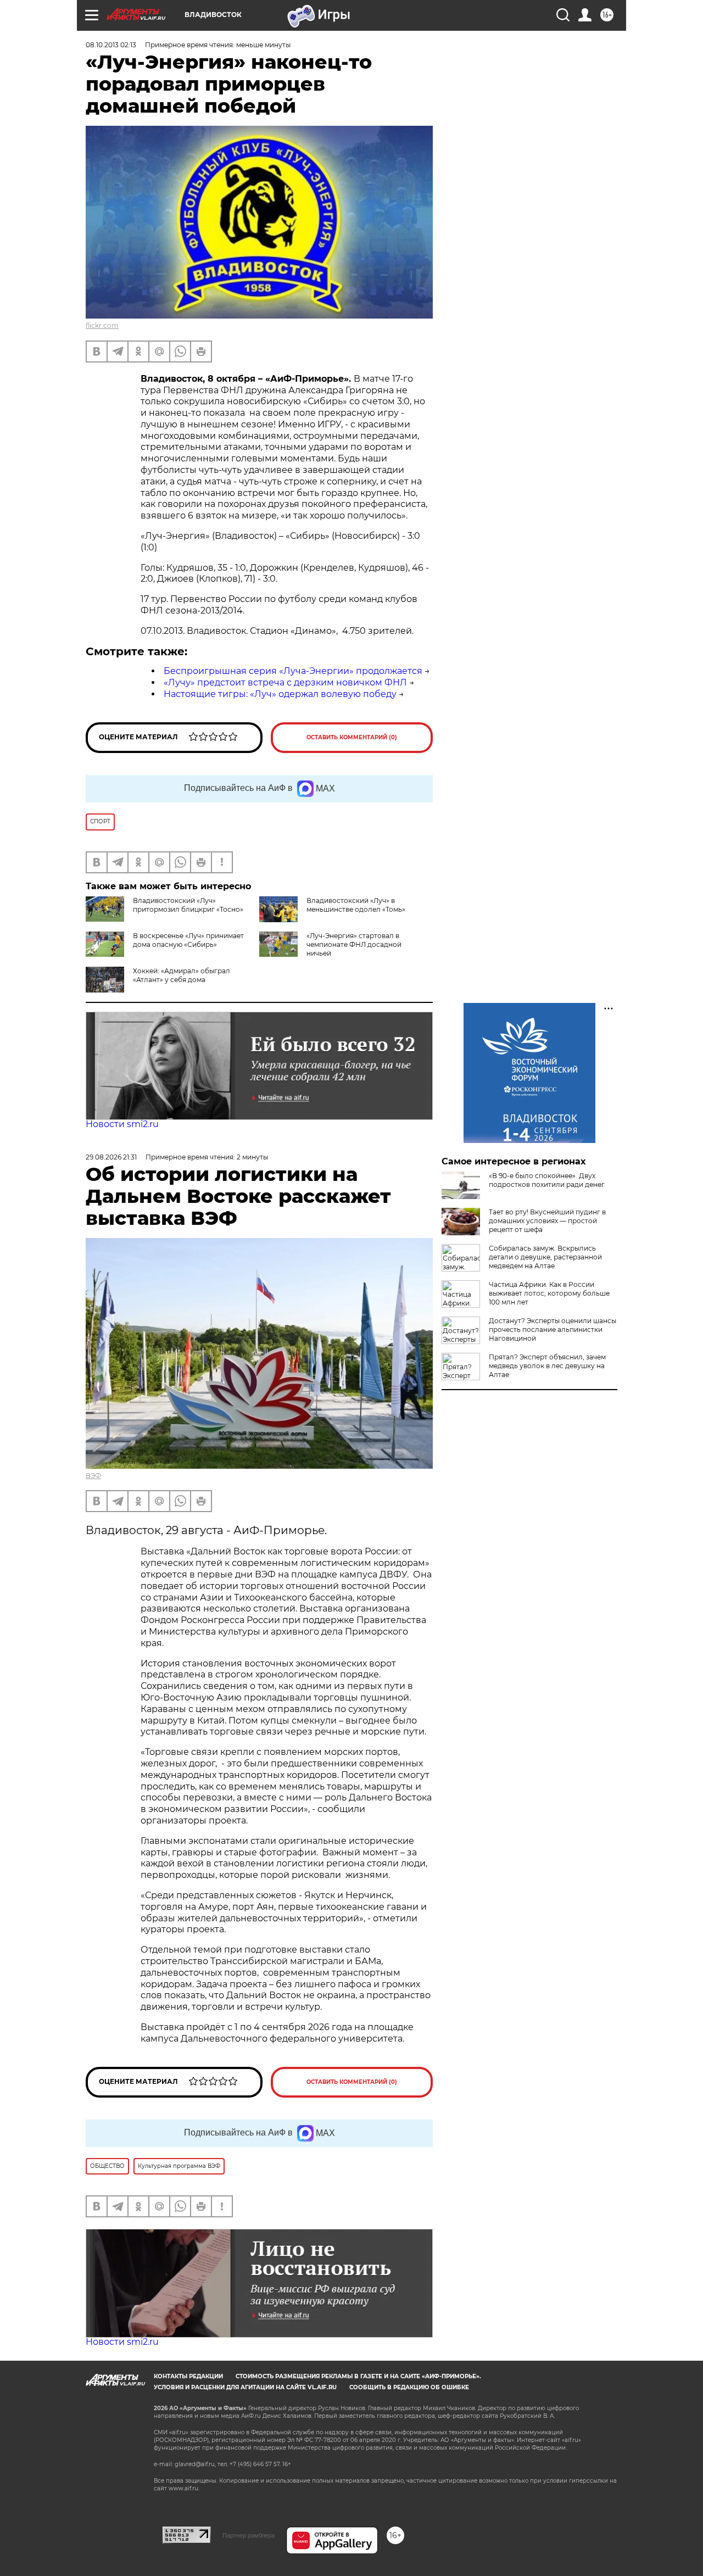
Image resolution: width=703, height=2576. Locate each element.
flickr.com (102, 325)
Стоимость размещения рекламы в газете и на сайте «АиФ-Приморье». (358, 2376)
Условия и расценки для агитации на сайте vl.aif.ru (245, 2387)
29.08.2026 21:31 (111, 1157)
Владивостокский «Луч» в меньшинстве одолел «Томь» (356, 905)
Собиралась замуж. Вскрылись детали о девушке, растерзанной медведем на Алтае (545, 1257)
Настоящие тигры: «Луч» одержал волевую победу (280, 694)
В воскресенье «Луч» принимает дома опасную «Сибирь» (188, 940)
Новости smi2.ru (122, 1124)
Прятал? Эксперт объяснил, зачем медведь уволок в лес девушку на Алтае (547, 1366)
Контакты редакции (188, 2376)
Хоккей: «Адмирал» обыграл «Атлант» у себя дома (182, 975)
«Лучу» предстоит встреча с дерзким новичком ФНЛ (285, 682)
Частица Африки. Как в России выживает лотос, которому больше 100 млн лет (549, 1293)
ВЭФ (93, 1476)
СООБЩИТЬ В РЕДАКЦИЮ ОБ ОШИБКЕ (409, 2387)
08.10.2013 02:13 (111, 45)
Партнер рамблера (249, 2535)
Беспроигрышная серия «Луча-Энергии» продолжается (293, 671)
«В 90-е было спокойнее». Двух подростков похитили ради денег (547, 1180)
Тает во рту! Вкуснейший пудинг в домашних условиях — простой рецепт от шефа (547, 1221)
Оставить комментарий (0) (352, 737)
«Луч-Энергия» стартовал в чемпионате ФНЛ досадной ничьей (354, 944)
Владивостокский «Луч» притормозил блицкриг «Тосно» (188, 905)
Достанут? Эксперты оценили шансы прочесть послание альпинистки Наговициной (553, 1329)
